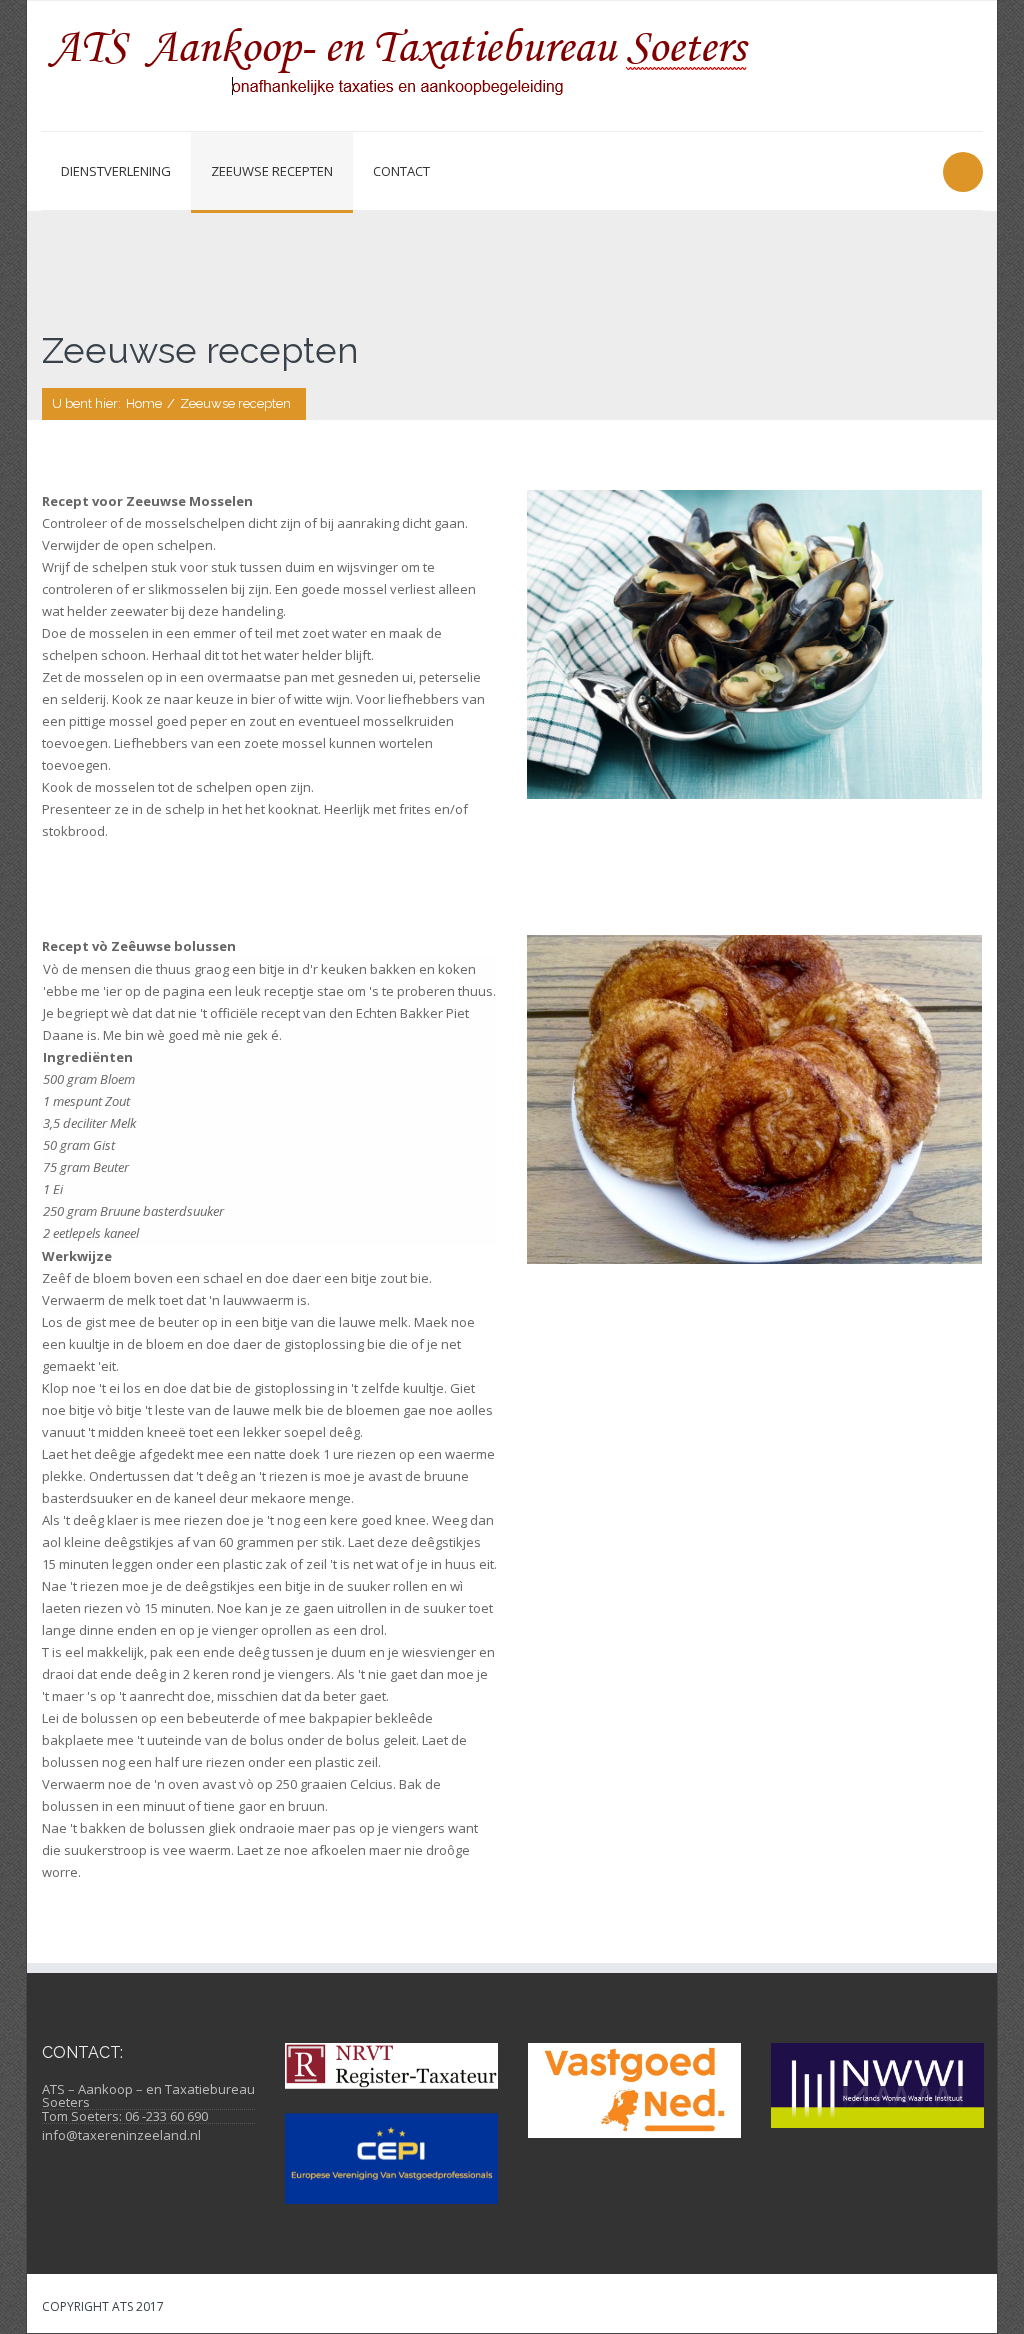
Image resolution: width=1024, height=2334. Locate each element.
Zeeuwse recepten (272, 171)
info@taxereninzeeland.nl (121, 2135)
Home (144, 403)
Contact (401, 171)
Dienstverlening (116, 171)
